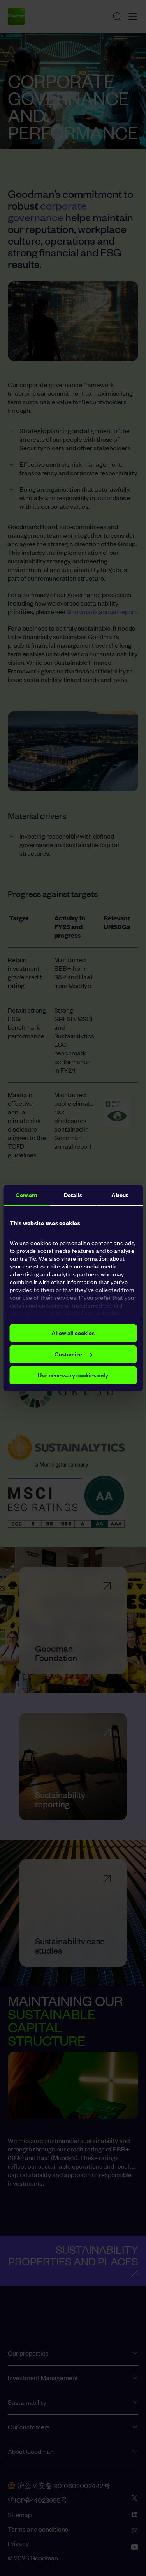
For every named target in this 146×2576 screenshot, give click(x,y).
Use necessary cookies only (73, 1375)
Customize (68, 1354)
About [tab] (120, 1195)
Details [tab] (73, 1195)
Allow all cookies (73, 1333)
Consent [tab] (26, 1195)
